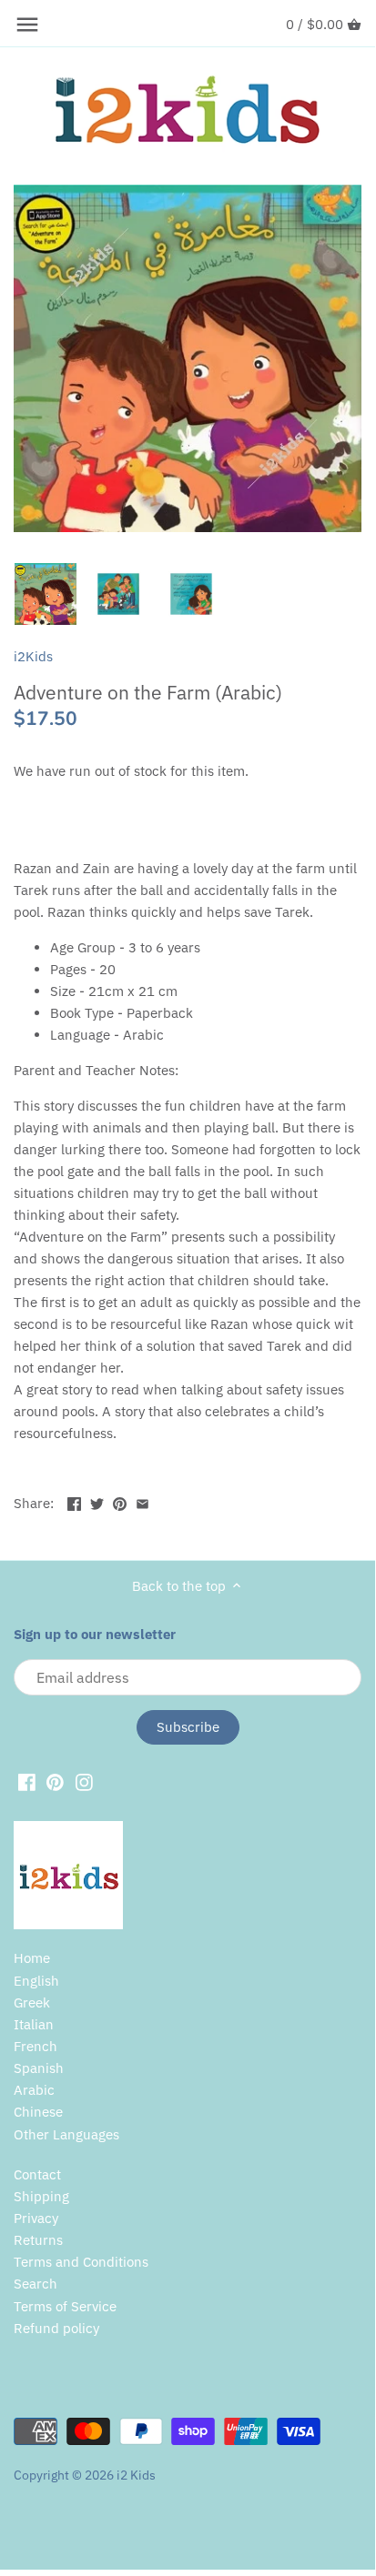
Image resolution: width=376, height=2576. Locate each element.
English (36, 1981)
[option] (46, 594)
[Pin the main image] (120, 1501)
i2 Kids (136, 2475)
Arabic (34, 2090)
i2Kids (33, 656)
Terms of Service (65, 2306)
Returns (38, 2240)
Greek (32, 2002)
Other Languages (66, 2134)
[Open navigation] (27, 25)
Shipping (41, 2196)
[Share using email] (142, 1501)
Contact (37, 2174)
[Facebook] (27, 1781)
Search (36, 2284)
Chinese (38, 2112)
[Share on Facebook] (74, 1501)
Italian (34, 2024)
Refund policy (56, 2328)
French (36, 2046)
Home (32, 1958)
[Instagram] (84, 1781)
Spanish (39, 2068)
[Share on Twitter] (97, 1501)
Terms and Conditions (81, 2262)
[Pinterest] (55, 1781)
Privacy (36, 2218)
